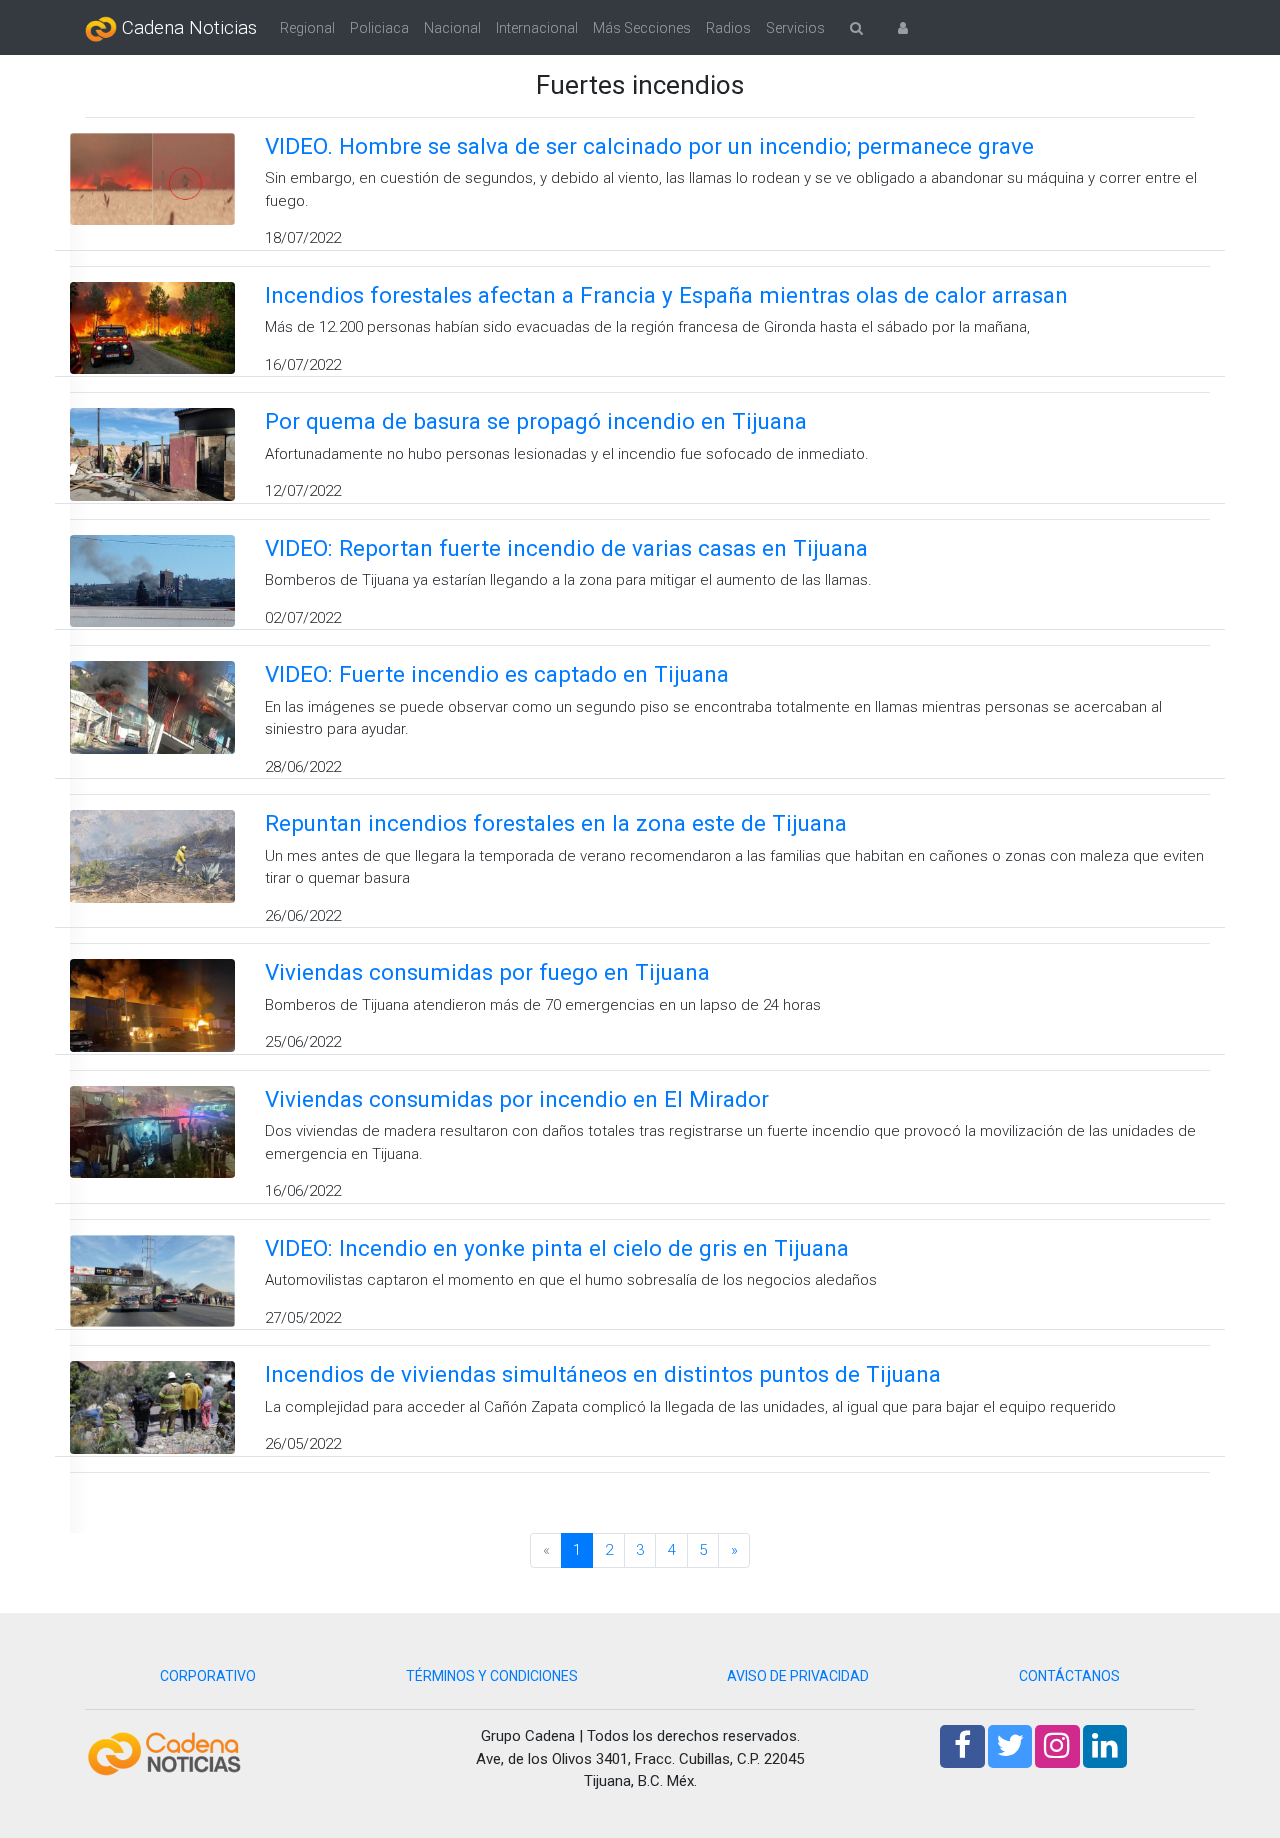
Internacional (537, 28)
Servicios (795, 28)
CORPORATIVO (208, 1676)
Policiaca (379, 28)
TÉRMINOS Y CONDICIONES (492, 1676)
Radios (728, 28)
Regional (307, 28)
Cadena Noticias (187, 28)
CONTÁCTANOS (1069, 1676)
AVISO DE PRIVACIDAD (798, 1676)
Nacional (452, 28)
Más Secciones (642, 28)
